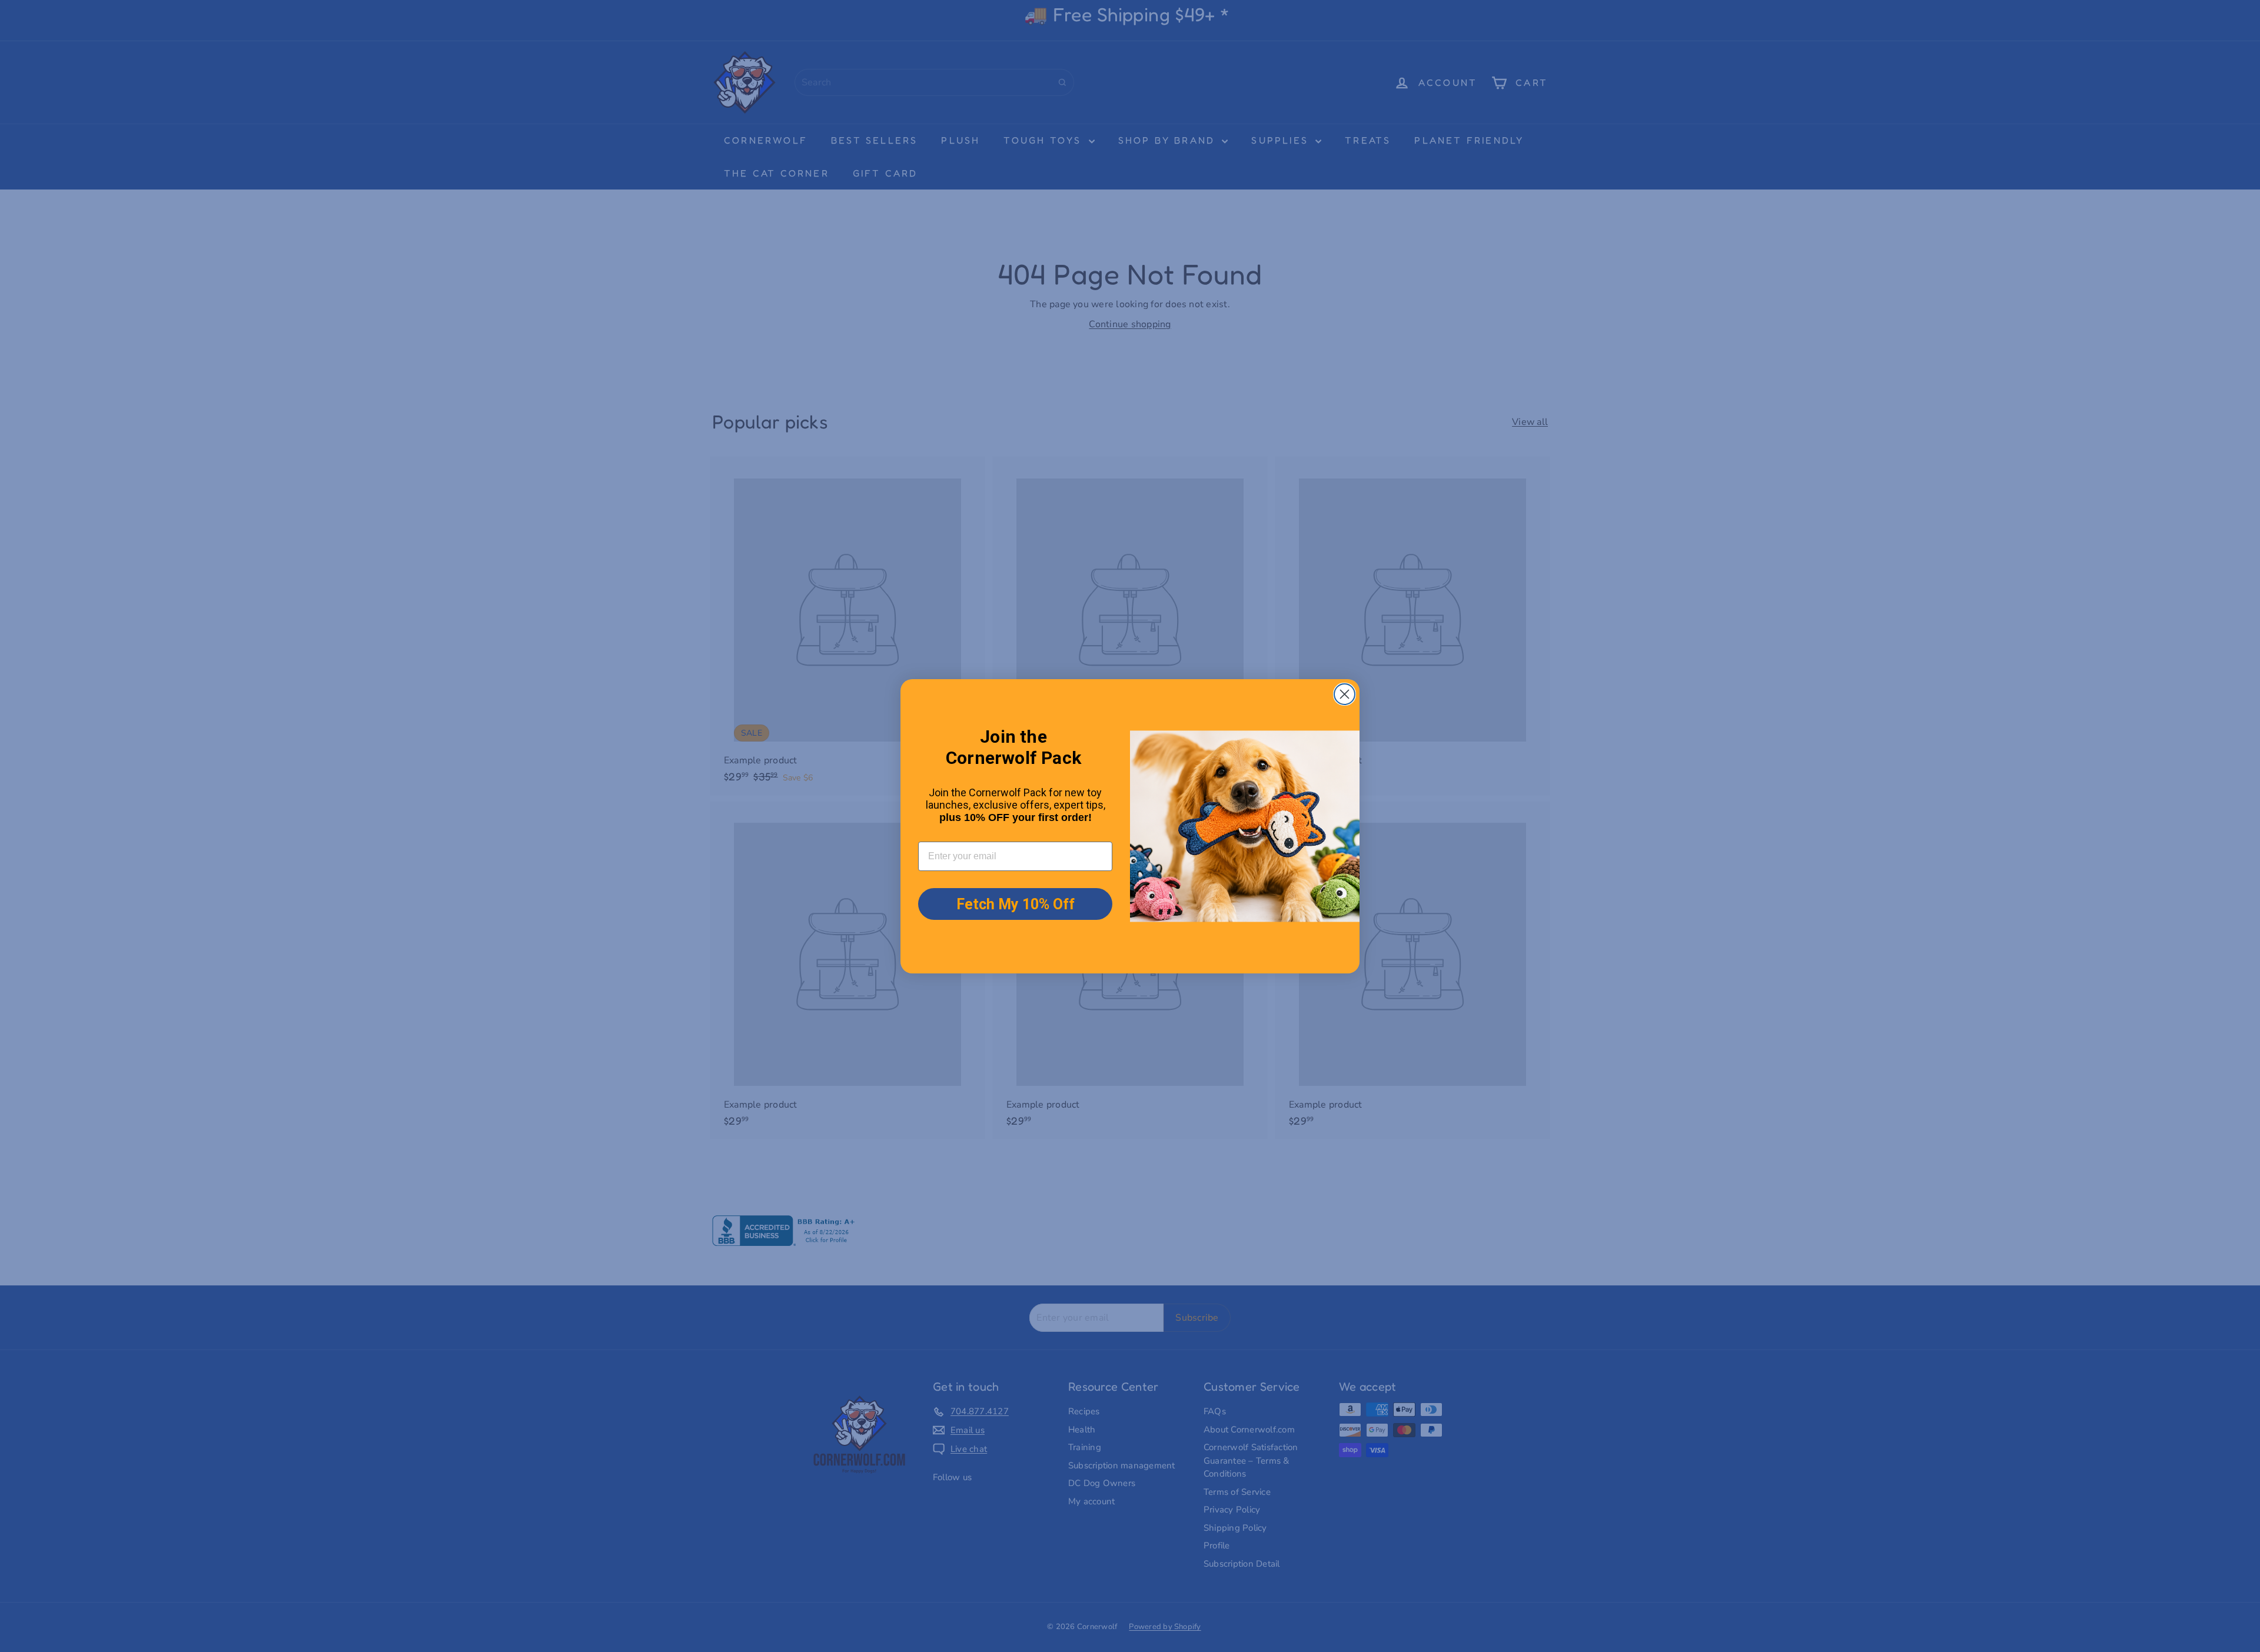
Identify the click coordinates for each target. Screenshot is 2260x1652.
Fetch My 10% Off (1016, 904)
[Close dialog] (1345, 694)
